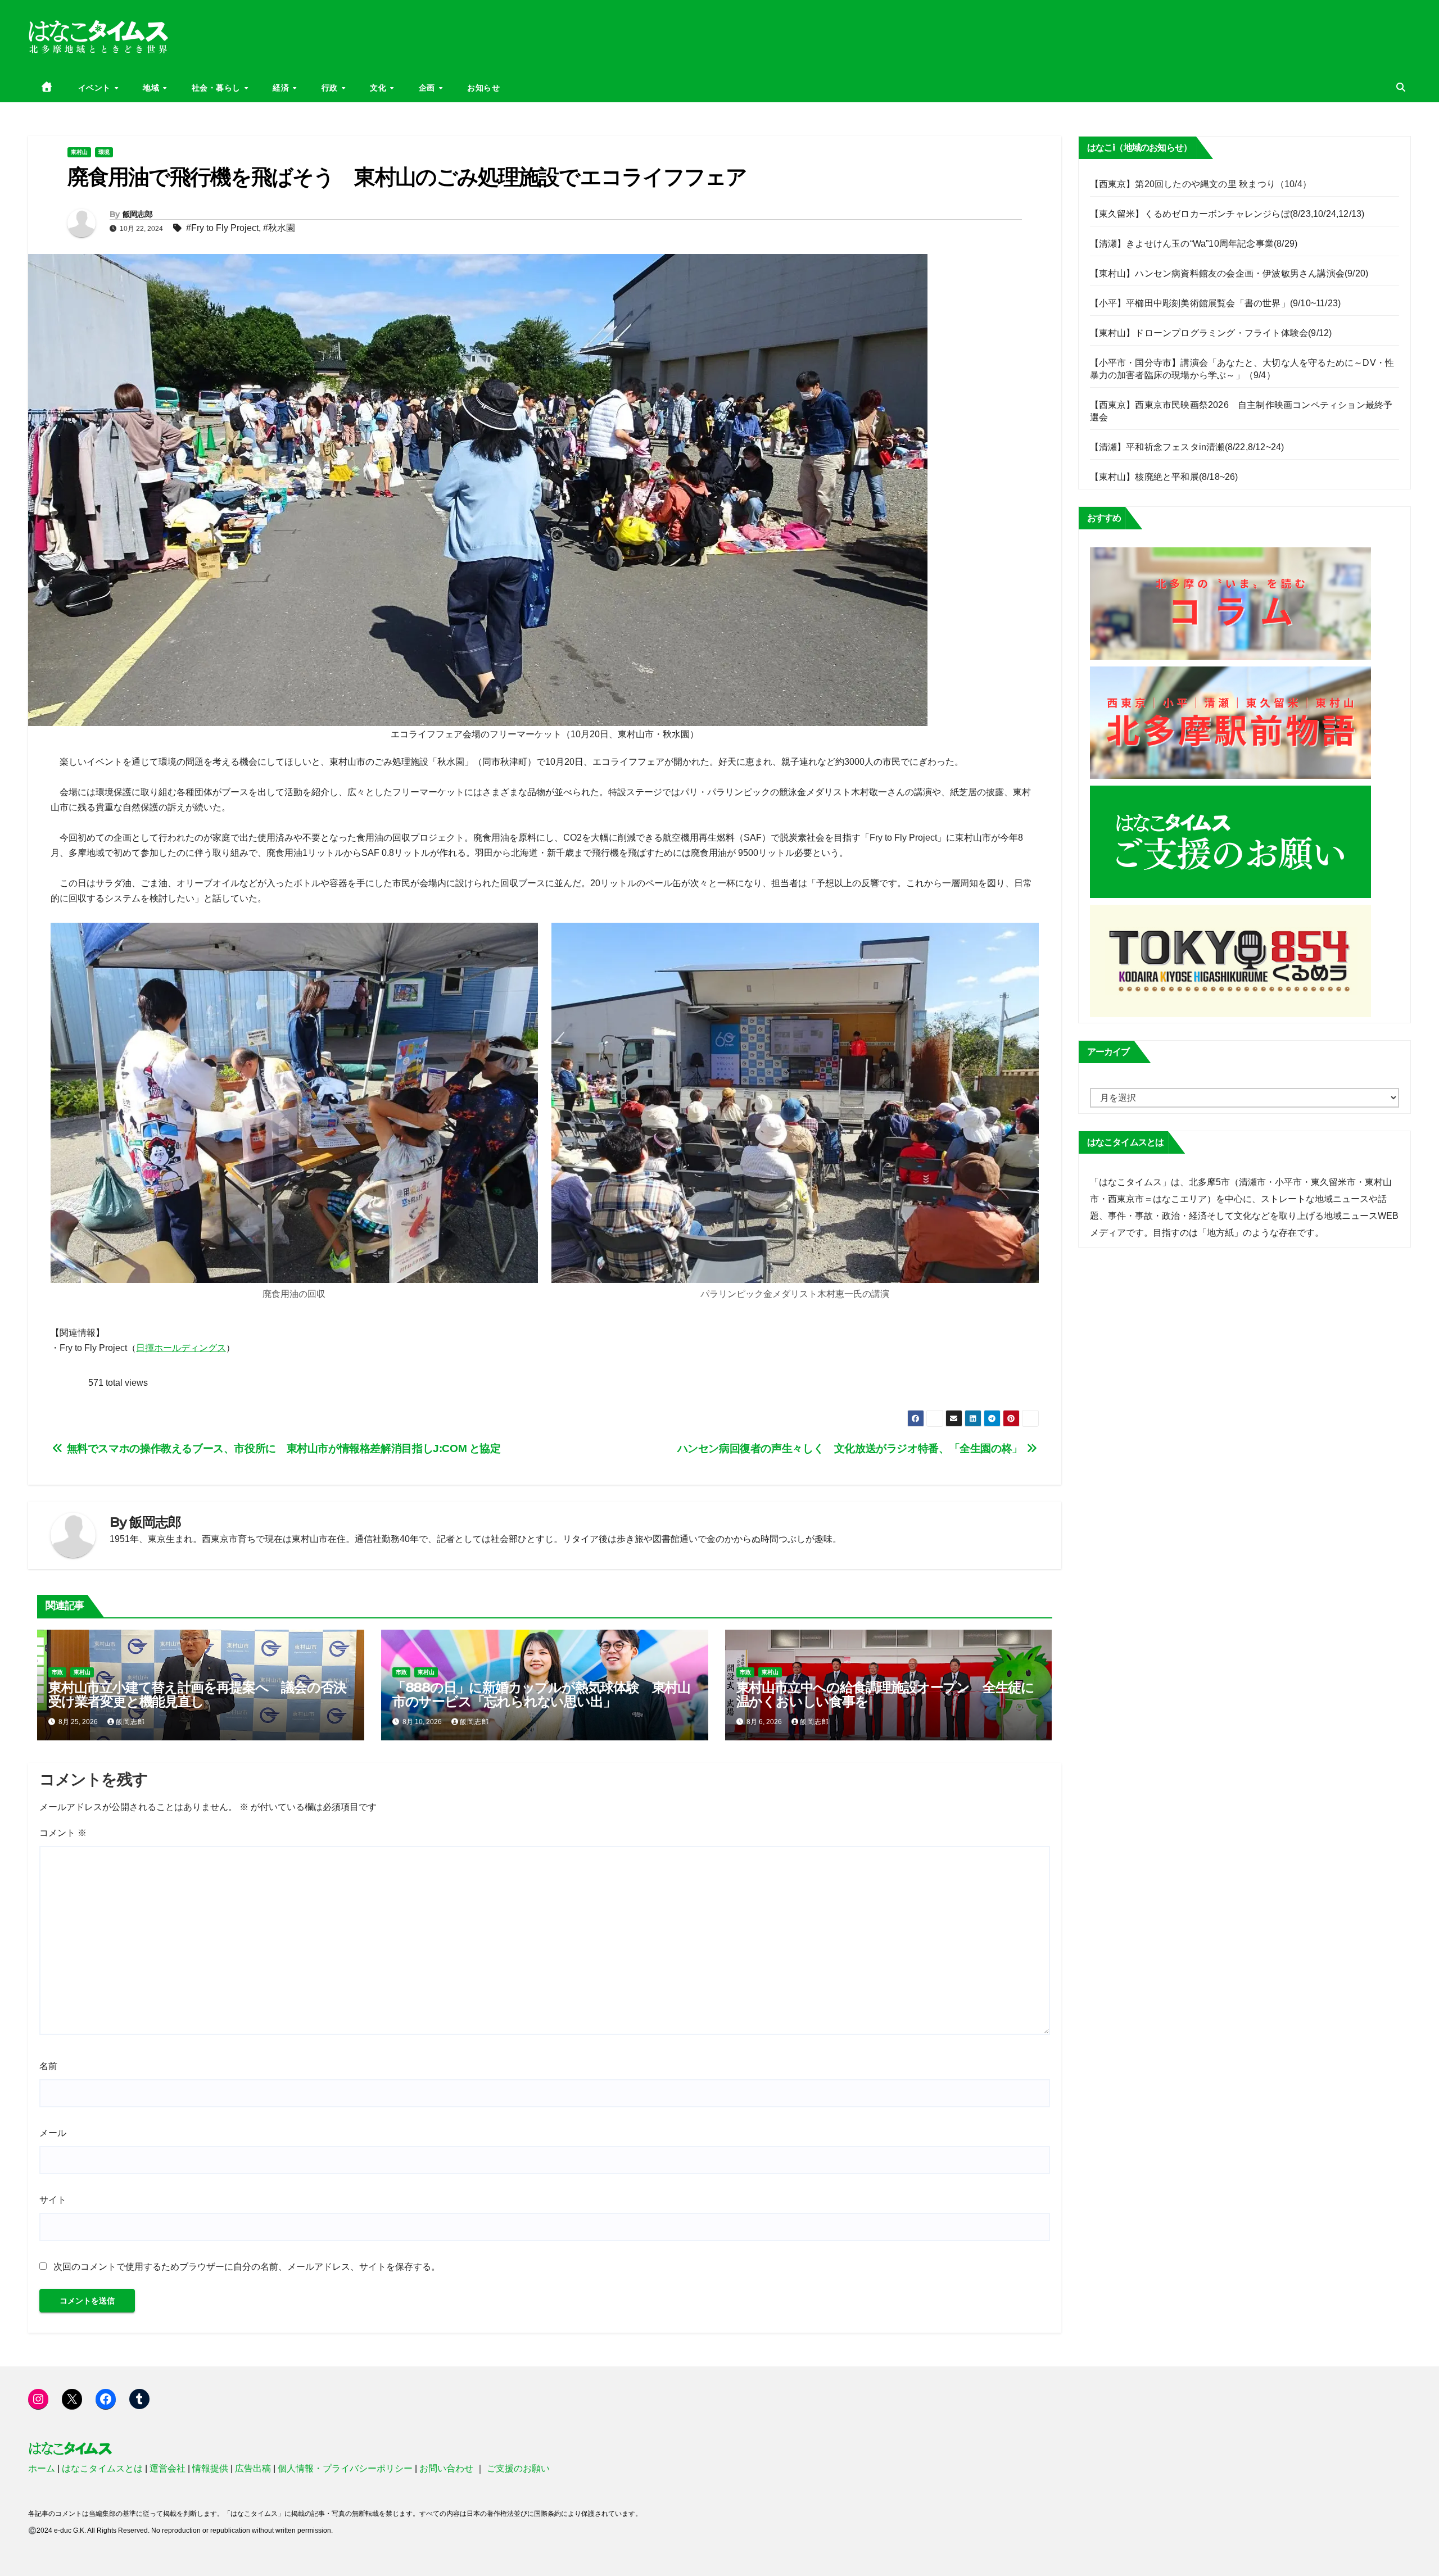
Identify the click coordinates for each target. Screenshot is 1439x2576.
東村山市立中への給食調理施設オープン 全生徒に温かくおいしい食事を (885, 1694)
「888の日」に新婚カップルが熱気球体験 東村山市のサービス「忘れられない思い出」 (541, 1694)
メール (53, 2133)
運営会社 (168, 2468)
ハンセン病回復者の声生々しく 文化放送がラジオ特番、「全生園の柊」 (851, 1448)
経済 (282, 88)
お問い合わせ (446, 2468)
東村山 (79, 152)
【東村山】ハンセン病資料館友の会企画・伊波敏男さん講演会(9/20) (1229, 273)
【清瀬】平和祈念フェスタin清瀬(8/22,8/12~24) (1187, 447)
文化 (379, 88)
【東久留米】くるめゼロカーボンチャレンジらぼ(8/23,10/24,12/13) (1227, 214)
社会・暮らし (218, 88)
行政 (331, 88)
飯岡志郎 (137, 214)
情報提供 (210, 2468)
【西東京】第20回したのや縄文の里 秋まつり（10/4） (1201, 184)
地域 (152, 88)
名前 (48, 2066)
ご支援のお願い (518, 2468)
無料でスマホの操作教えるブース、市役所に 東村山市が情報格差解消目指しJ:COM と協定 (282, 1448)
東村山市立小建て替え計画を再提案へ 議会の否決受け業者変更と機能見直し (197, 1694)
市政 (57, 1672)
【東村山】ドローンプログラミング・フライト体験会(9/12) (1211, 333)
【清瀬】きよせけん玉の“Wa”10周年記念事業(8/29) (1194, 244)
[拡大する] (523, 937)
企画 (428, 88)
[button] (1401, 87)
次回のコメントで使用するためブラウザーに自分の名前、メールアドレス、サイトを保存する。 (247, 2267)
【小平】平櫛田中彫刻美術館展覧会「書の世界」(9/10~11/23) (1216, 303)
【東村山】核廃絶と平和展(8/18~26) (1164, 477)
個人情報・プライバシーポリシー (345, 2468)
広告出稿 (253, 2468)
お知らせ (483, 88)
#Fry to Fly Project (222, 228)
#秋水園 (279, 228)
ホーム (42, 2468)
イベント (96, 88)
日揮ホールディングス (181, 1348)
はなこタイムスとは (102, 2468)
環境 (104, 152)
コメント (63, 1833)
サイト (53, 2200)
